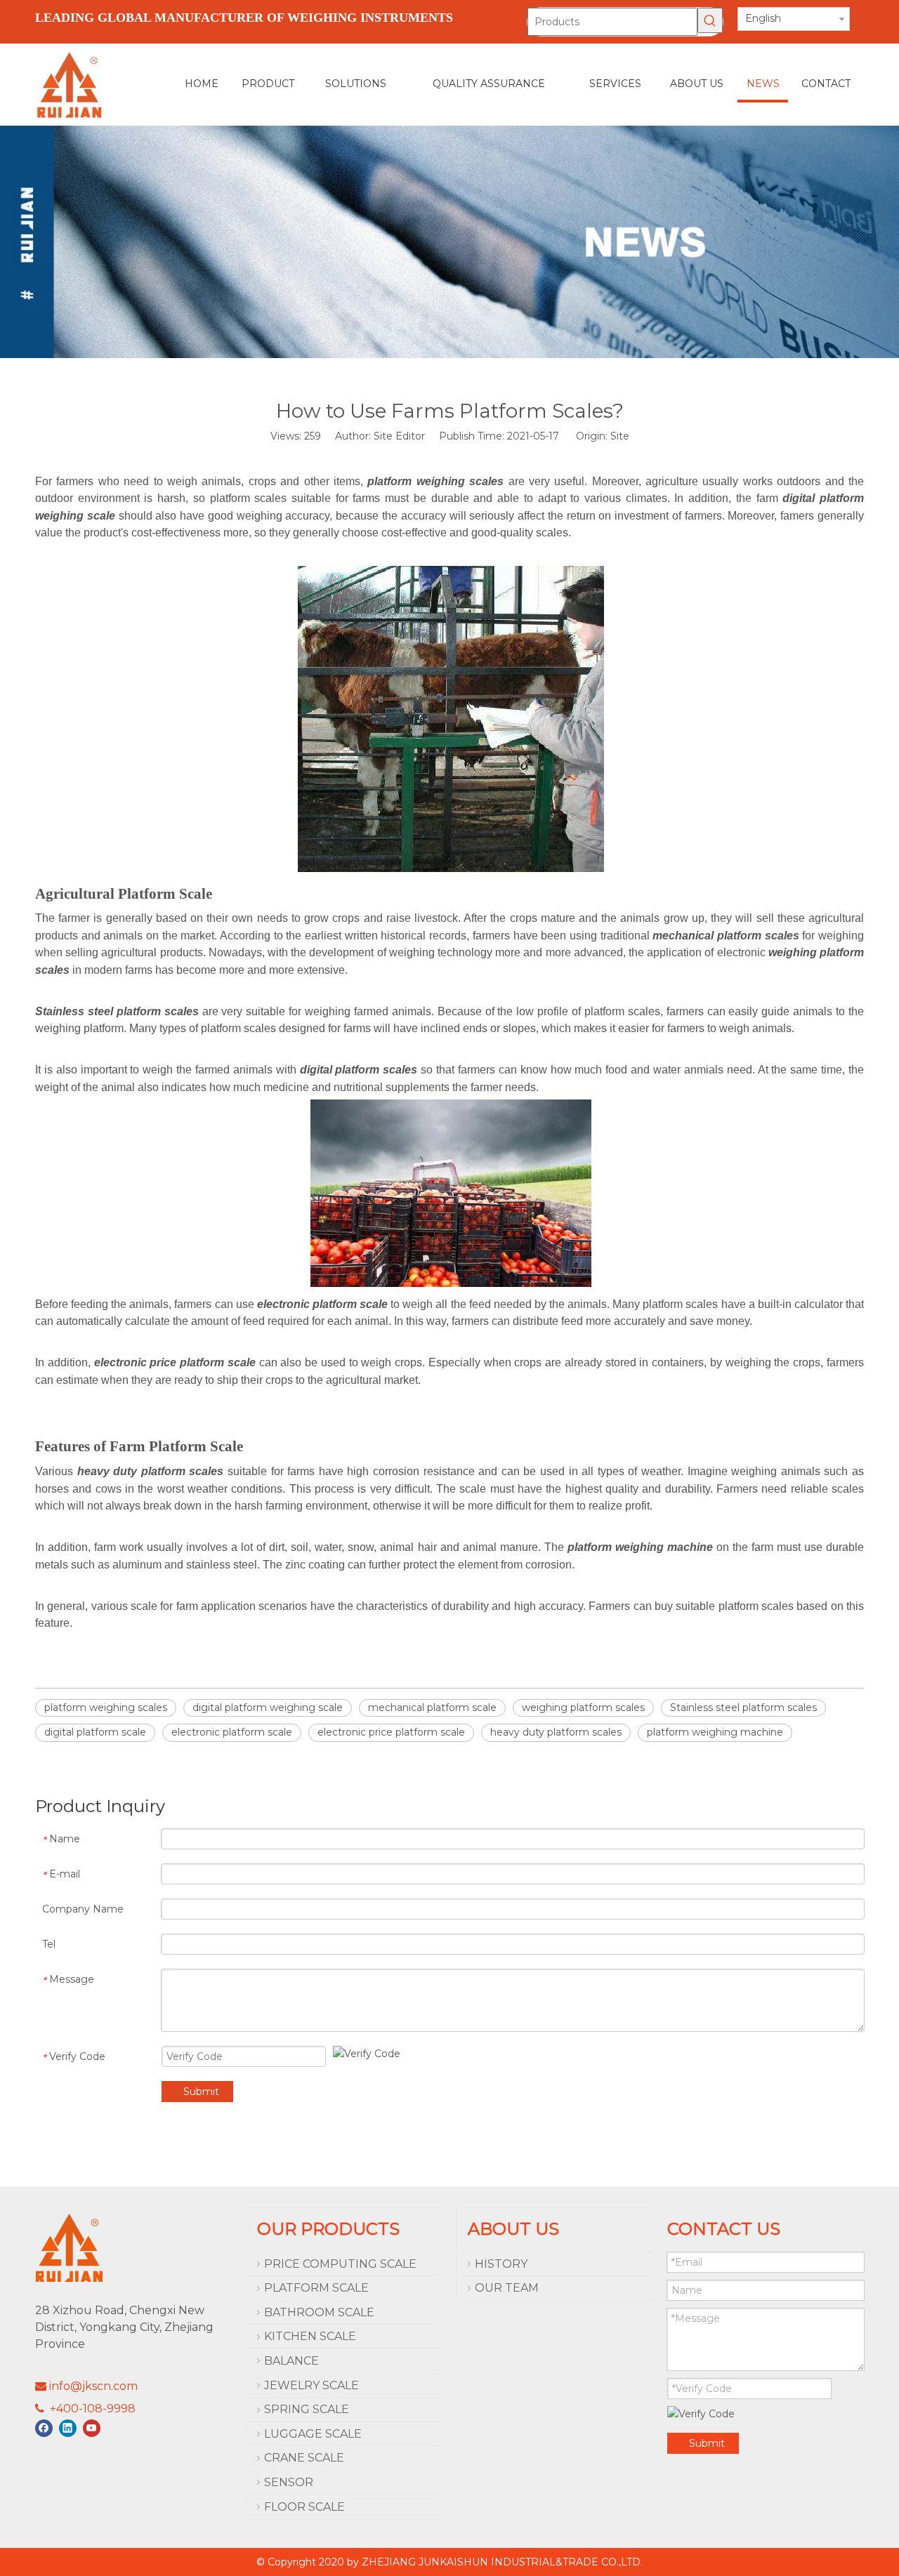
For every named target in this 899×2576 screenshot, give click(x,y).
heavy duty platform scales (556, 1732)
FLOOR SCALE (304, 2507)
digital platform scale (95, 1732)
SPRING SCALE (307, 2409)
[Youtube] (92, 2428)
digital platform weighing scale (268, 1708)
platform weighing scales (106, 1708)
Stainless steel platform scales (743, 1708)
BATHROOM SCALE (319, 2312)
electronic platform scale (232, 1732)
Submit (201, 2092)
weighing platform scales (583, 1708)
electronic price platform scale (391, 1732)
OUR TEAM (507, 2288)
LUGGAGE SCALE (313, 2434)
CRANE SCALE (304, 2458)
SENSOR (289, 2482)
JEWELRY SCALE (311, 2385)
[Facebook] (44, 2428)
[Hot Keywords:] (710, 20)
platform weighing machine (715, 1732)
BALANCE (291, 2361)
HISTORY (501, 2264)
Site (620, 436)
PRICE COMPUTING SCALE (340, 2264)
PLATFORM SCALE (316, 2288)
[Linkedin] (68, 2428)
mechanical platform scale (432, 1708)
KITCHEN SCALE (310, 2336)
